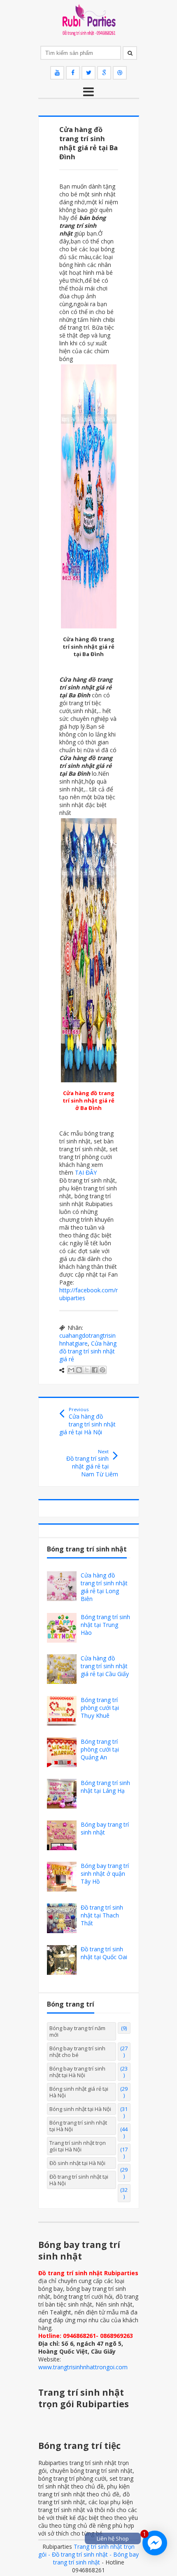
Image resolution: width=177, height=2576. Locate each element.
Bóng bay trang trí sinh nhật (105, 1828)
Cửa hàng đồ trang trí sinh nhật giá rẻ (88, 1351)
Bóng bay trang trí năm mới (77, 2031)
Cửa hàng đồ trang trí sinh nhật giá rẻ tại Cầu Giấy (105, 1666)
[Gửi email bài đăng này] (71, 1370)
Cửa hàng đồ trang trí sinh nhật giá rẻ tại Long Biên (104, 1587)
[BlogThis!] (79, 1370)
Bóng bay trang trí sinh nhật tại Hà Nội (77, 2072)
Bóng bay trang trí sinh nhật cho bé (77, 2052)
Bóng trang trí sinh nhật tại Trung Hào (105, 1625)
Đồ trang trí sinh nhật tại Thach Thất (102, 1915)
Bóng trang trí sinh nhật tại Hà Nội (78, 2126)
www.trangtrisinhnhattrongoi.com (83, 2367)
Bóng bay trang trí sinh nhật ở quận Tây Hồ (105, 1874)
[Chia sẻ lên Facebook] (95, 1370)
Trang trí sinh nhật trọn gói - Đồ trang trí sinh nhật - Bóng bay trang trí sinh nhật (88, 2554)
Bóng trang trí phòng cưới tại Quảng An (100, 1749)
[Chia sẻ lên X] (87, 1370)
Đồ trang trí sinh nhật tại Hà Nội (79, 2180)
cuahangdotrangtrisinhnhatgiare (87, 1339)
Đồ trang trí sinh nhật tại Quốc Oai (104, 1953)
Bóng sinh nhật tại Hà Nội (80, 2109)
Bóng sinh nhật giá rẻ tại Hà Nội (79, 2092)
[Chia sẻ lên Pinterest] (102, 1370)
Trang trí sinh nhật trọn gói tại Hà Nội (78, 2146)
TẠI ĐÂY (86, 1172)
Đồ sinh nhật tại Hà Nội (77, 2163)
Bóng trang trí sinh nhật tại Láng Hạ (105, 1787)
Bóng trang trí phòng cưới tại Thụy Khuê (100, 1708)
